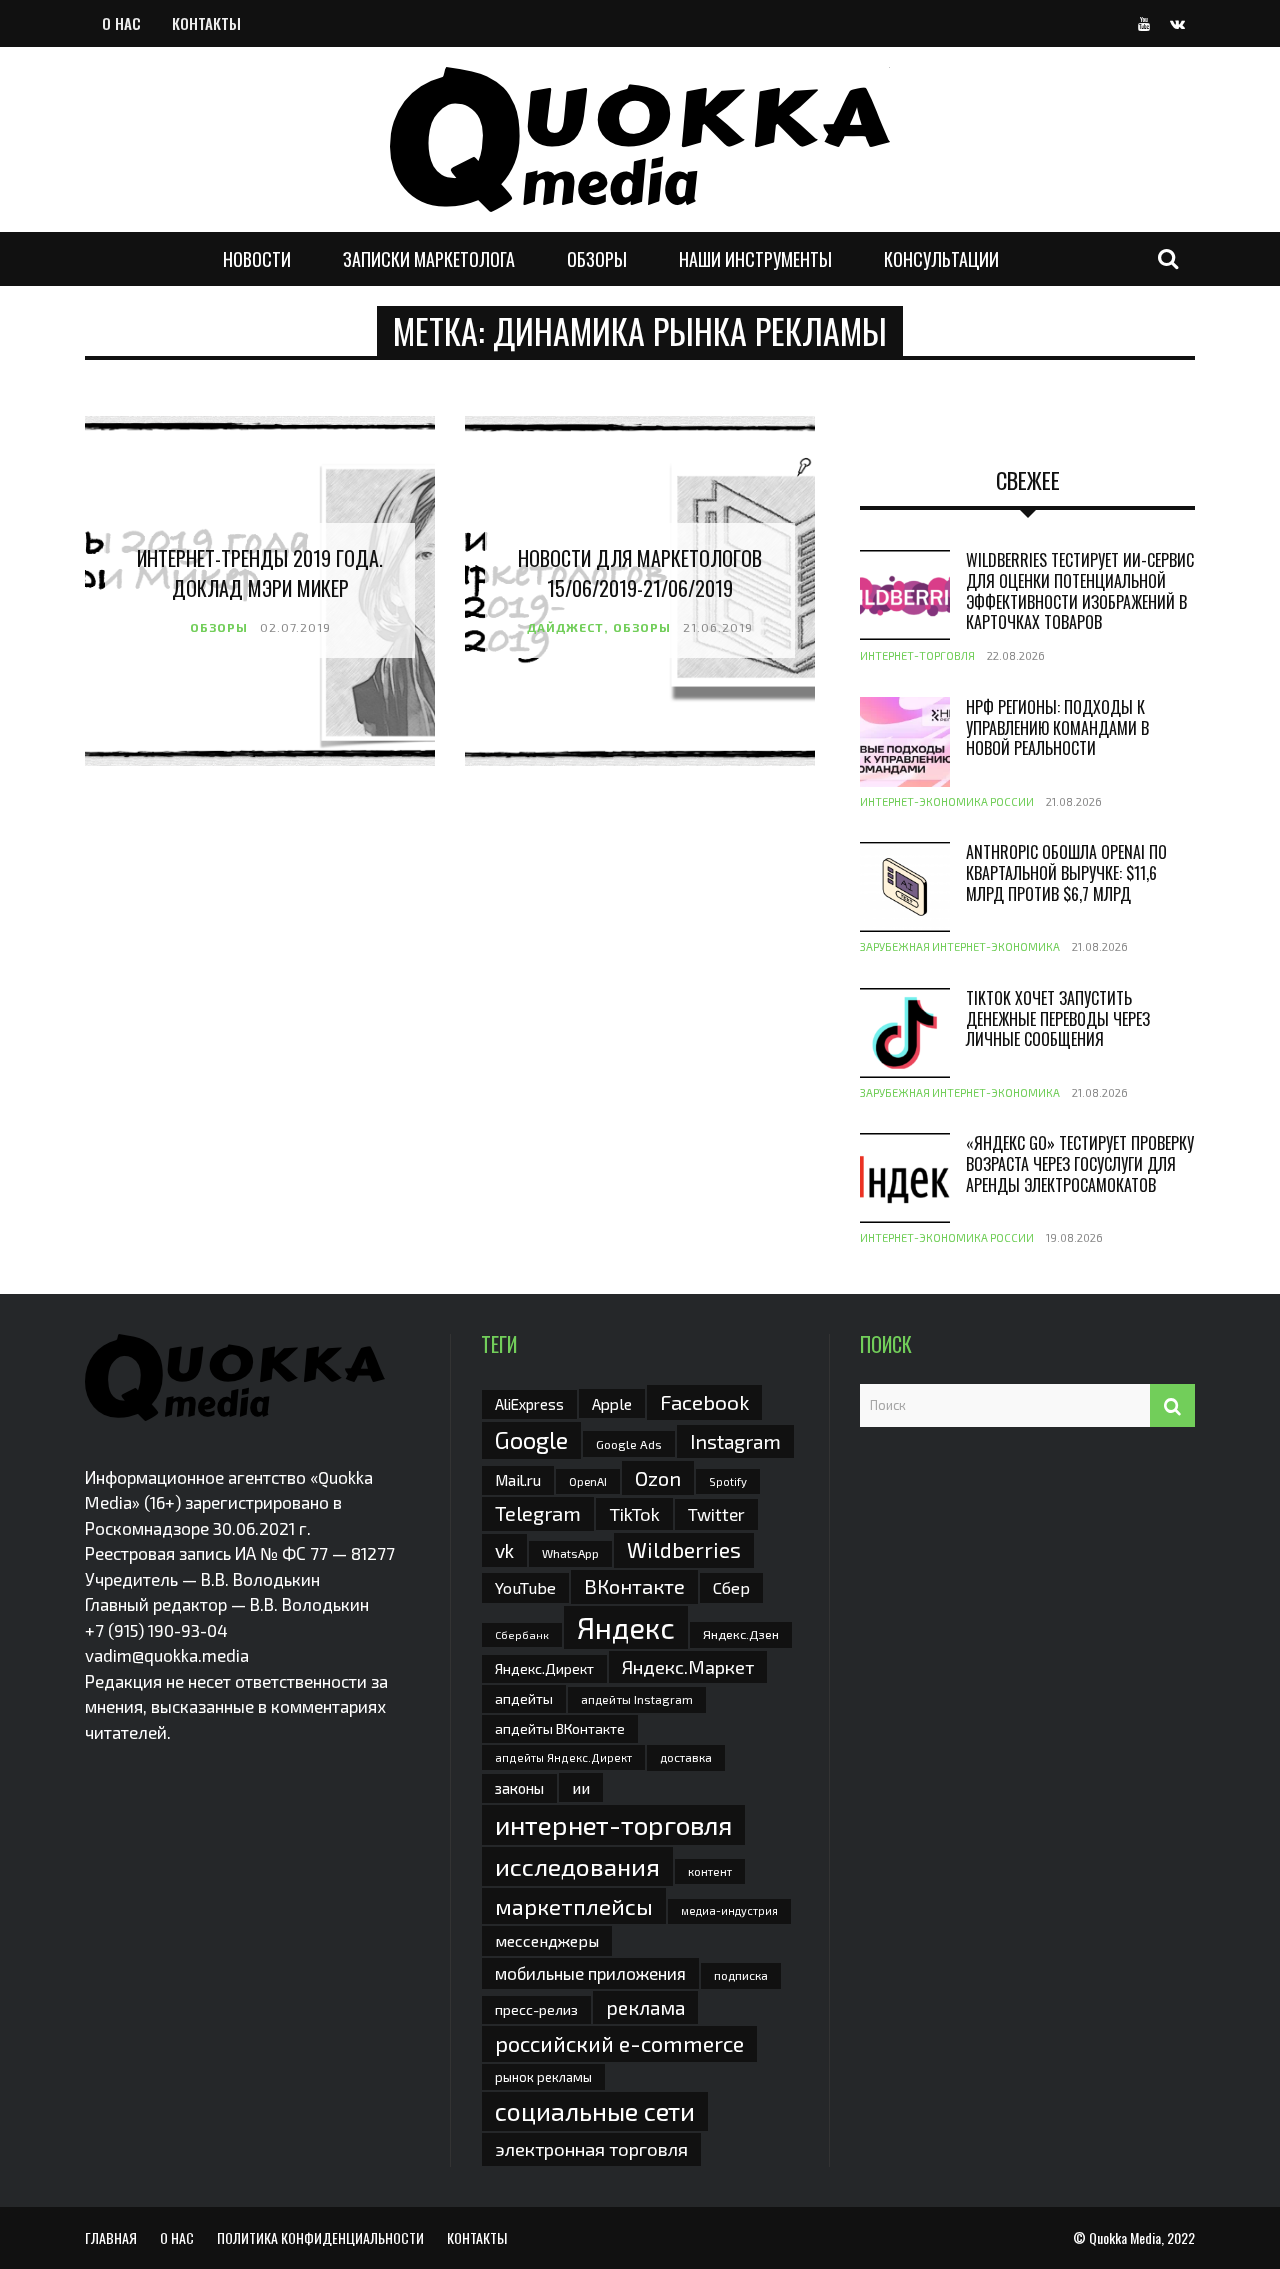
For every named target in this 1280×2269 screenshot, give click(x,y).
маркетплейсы (574, 1906)
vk (504, 1550)
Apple (612, 1403)
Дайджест (565, 627)
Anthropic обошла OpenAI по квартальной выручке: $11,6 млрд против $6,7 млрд (1066, 873)
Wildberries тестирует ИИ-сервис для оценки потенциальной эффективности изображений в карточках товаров (1080, 591)
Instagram (735, 1441)
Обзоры (597, 259)
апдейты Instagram (637, 1699)
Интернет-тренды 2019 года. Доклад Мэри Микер (260, 573)
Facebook (704, 1401)
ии (581, 1787)
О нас (121, 23)
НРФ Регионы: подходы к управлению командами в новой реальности (1057, 728)
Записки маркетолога (429, 259)
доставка (686, 1757)
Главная (111, 2237)
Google (531, 1440)
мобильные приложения (590, 1973)
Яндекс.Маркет (688, 1667)
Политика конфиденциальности (320, 2237)
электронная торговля (591, 2149)
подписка (741, 1975)
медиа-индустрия (729, 1910)
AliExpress (529, 1404)
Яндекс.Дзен (741, 1634)
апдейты (524, 1698)
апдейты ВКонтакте (560, 1728)
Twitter (716, 1514)
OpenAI (588, 1481)
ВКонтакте (634, 1586)
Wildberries (684, 1549)
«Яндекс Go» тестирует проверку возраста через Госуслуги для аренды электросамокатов (1080, 1164)
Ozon (658, 1478)
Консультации (941, 259)
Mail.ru (518, 1480)
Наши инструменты (755, 259)
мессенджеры (547, 1940)
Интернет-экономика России (947, 801)
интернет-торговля (613, 1824)
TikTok (634, 1514)
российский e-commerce (619, 2043)
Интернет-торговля (917, 655)
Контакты (206, 23)
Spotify (728, 1481)
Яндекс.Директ (544, 1668)
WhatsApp (570, 1553)
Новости (257, 259)
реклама (645, 2007)
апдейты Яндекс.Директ (563, 1757)
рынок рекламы (543, 2077)
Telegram (538, 1513)
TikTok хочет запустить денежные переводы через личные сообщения (1058, 1019)
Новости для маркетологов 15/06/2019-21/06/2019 (640, 573)
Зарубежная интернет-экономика (960, 946)
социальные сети (595, 2111)
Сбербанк (522, 1634)
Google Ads (629, 1444)
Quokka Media (1125, 2237)
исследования (577, 1866)
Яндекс (626, 1627)
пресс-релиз (536, 2009)
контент (710, 1871)
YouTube (525, 1587)
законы (519, 1788)
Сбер (731, 1587)
